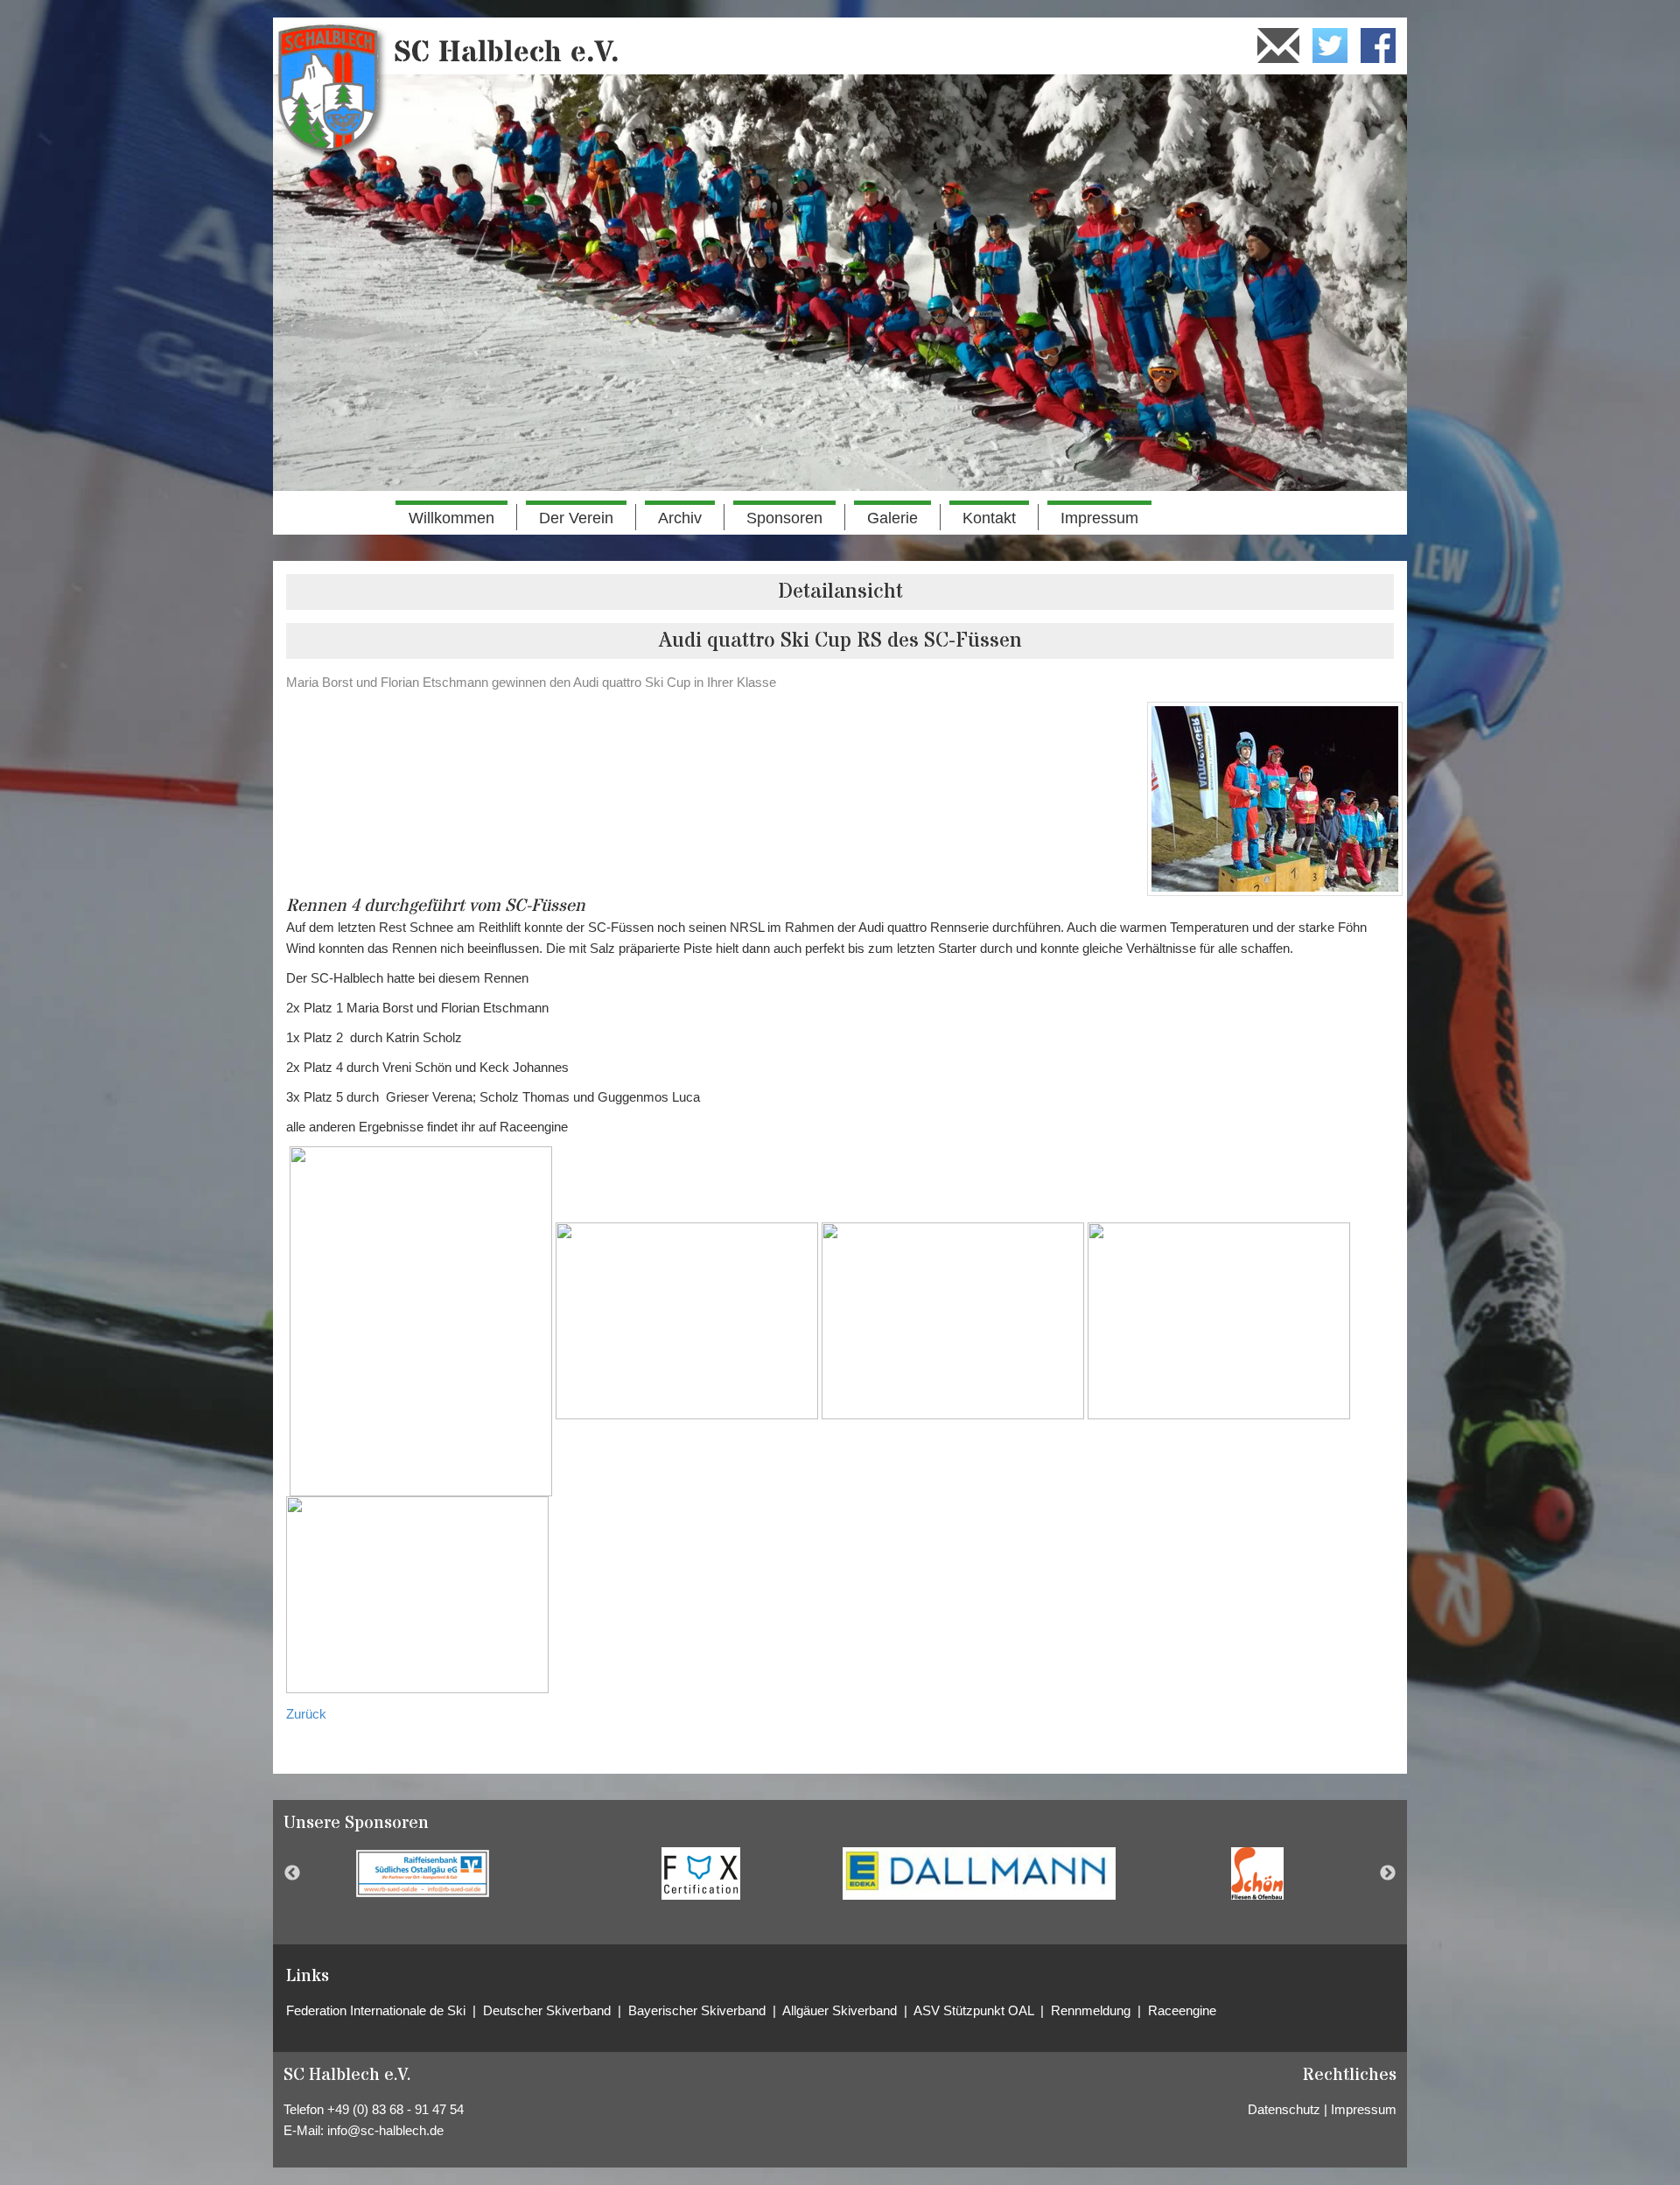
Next (1388, 1873)
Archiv (680, 518)
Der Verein (576, 518)
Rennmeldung (1094, 2010)
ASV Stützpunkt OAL (975, 2010)
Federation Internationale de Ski (379, 2010)
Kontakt (989, 518)
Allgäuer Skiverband (842, 2010)
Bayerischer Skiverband (697, 2010)
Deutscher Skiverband (549, 2010)
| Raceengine (1177, 2010)
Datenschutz (1284, 2109)
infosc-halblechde (385, 2130)
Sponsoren (784, 518)
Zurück (306, 1714)
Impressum (1099, 518)
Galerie (892, 518)
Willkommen (451, 518)
